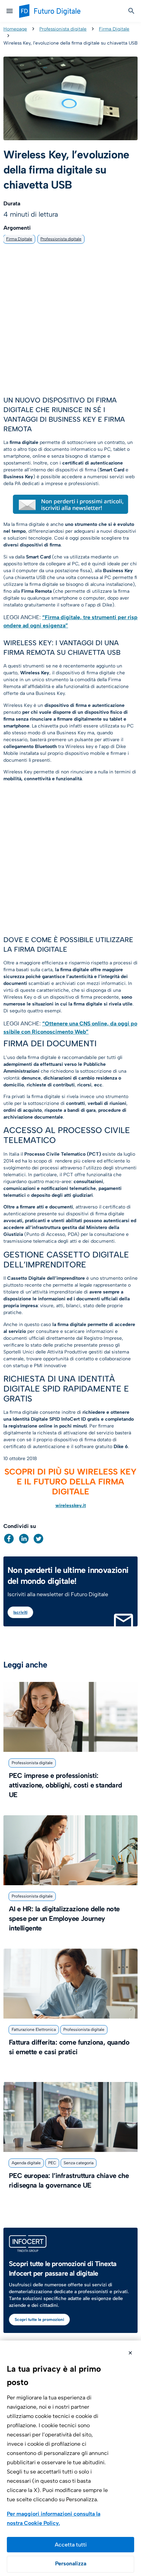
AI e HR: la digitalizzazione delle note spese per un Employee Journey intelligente (64, 1918)
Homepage (15, 29)
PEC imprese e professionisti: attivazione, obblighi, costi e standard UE (66, 1785)
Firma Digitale (114, 29)
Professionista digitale (63, 29)
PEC (52, 2163)
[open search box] (131, 11)
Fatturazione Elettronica (34, 2030)
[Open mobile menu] (10, 11)
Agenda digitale (26, 2163)
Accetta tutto (70, 2545)
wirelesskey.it (71, 1506)
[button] (9, 1539)
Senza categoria (79, 2163)
